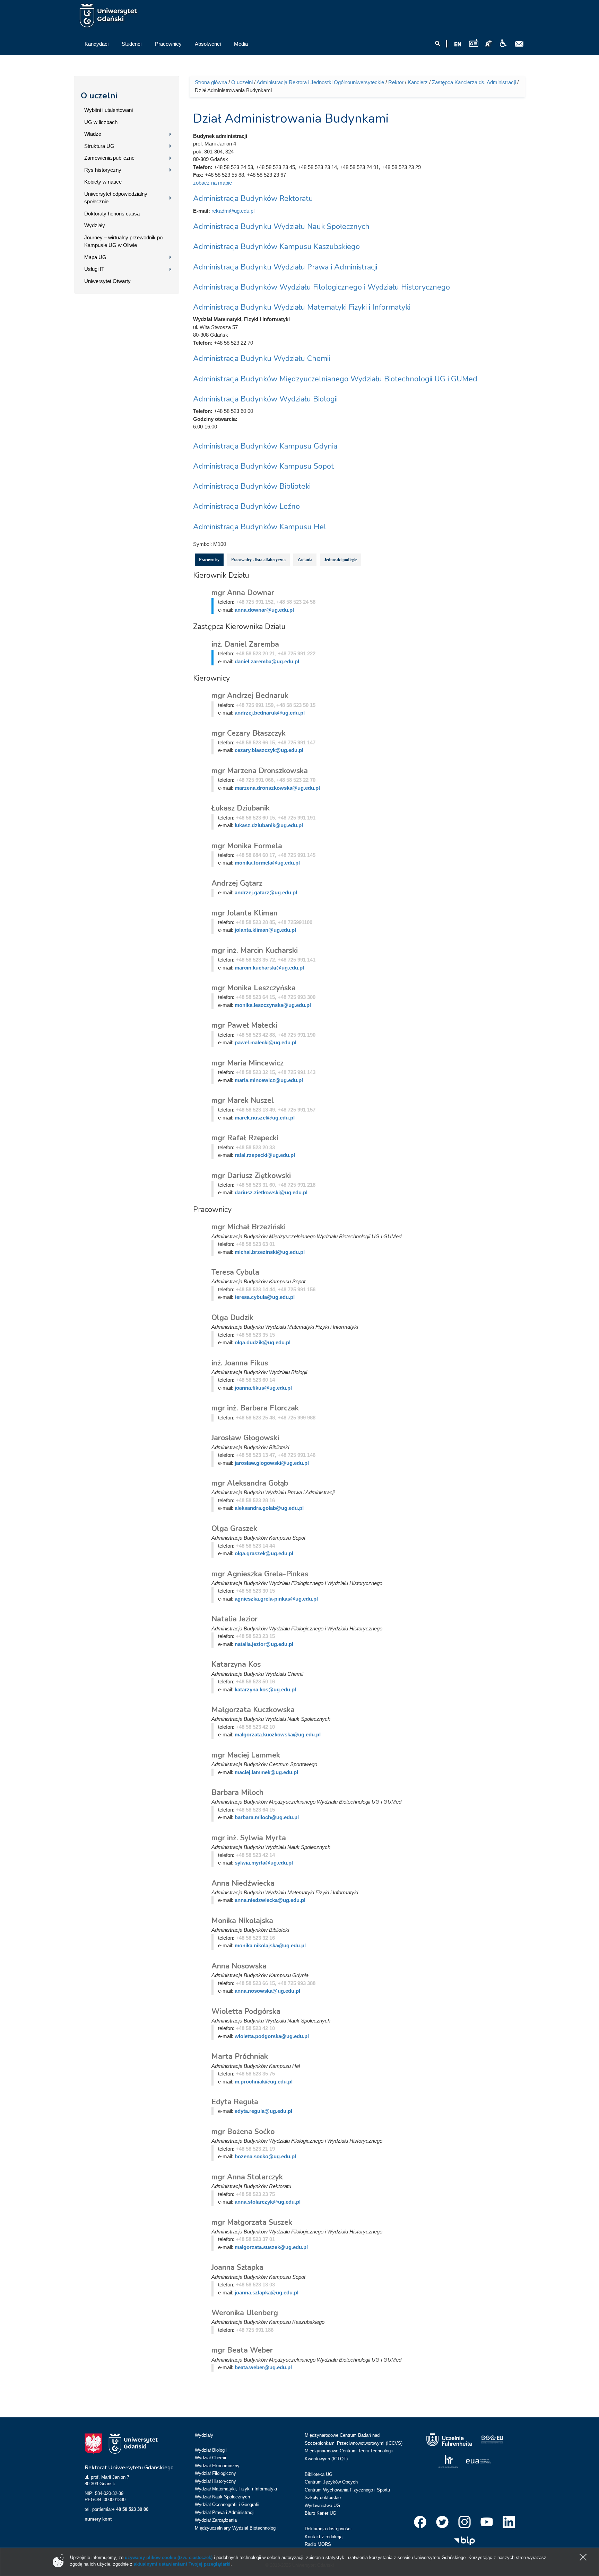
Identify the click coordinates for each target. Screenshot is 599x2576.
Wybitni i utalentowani (108, 110)
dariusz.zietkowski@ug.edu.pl (271, 1192)
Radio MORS (318, 2544)
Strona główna (211, 82)
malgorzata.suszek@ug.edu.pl (271, 2247)
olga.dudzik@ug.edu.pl (263, 1342)
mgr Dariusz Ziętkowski (251, 1176)
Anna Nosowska (239, 1966)
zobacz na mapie (212, 183)
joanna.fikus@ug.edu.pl (263, 1388)
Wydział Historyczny (215, 2481)
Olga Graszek (234, 1529)
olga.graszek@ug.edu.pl (264, 1553)
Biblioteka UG (319, 2474)
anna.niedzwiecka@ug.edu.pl (270, 1900)
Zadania (305, 560)
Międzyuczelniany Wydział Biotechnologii (236, 2528)
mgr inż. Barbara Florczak (255, 1408)
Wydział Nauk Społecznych (222, 2497)
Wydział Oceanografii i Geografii (227, 2504)
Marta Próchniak (240, 2056)
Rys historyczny (103, 170)
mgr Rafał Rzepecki (245, 1138)
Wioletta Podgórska (246, 2011)
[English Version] (458, 44)
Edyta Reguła (235, 2102)
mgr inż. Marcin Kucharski (255, 950)
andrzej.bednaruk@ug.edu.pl (270, 713)
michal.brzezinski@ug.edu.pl (270, 1252)
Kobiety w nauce (103, 182)
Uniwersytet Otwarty (107, 281)
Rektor (396, 82)
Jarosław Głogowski (245, 1438)
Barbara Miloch (237, 1792)
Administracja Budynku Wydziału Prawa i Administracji (285, 267)
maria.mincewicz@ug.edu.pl (269, 1080)
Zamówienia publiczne (109, 158)
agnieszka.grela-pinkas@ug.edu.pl (276, 1599)
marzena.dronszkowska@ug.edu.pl (277, 788)
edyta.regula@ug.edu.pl (263, 2111)
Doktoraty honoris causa (112, 214)
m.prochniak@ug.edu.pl (264, 2082)
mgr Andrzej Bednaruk (250, 696)
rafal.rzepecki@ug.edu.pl (265, 1155)
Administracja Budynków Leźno (246, 506)
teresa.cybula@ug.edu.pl (265, 1297)
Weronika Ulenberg (245, 2313)
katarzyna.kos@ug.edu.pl (265, 1689)
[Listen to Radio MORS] (474, 43)
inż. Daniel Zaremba (245, 644)
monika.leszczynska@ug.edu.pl (273, 1005)
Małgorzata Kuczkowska (253, 1710)
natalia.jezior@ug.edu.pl (264, 1644)
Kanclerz (418, 82)
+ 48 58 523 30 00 (130, 2509)
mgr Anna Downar (243, 593)
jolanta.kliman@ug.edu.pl (265, 930)
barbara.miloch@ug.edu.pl (267, 1817)
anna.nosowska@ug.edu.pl (267, 1991)
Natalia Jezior (235, 1619)
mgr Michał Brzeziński (249, 1227)
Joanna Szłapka (237, 2267)
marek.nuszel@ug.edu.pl (265, 1118)
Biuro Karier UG (320, 2513)
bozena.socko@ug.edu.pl (265, 2156)
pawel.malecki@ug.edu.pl (266, 1042)
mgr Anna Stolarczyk (247, 2177)
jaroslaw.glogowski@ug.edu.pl (272, 1463)
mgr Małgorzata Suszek (252, 2222)
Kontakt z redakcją (324, 2537)
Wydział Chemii (210, 2458)
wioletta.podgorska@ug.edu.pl (272, 2036)
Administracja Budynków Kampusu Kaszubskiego (276, 247)
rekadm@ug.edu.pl (233, 211)
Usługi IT (94, 269)
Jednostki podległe (341, 560)
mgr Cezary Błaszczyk (249, 733)
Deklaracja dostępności (328, 2529)
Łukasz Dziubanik (241, 808)
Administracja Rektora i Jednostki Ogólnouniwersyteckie (320, 82)
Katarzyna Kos (236, 1664)
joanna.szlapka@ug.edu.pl (267, 2292)
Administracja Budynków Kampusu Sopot (263, 466)
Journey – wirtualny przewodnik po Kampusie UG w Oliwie (123, 241)
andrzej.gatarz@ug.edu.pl (266, 892)
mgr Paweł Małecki (244, 1025)
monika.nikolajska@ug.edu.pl (270, 1945)
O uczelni (99, 96)
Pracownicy (209, 560)
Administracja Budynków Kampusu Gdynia (265, 446)
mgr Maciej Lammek (246, 1755)
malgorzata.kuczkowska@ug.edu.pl (278, 1734)
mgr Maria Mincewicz (248, 1063)
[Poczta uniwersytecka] (519, 44)
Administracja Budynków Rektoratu (253, 198)
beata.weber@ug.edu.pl (263, 2367)
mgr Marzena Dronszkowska (260, 771)
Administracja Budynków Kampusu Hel (260, 527)
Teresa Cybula (235, 1272)
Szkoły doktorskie (323, 2498)
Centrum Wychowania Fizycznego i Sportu (347, 2490)
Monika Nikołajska (242, 1921)
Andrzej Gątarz (237, 883)
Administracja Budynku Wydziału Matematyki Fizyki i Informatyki (302, 307)
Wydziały (95, 225)
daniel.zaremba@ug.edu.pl (267, 661)
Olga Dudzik (232, 1318)
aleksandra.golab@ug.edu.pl (269, 1508)
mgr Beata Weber (242, 2350)
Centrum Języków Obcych (331, 2482)
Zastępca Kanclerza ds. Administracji (474, 82)
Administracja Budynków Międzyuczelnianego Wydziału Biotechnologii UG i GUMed (335, 379)
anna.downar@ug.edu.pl (264, 610)
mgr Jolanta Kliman (245, 913)
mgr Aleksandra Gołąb (250, 1483)
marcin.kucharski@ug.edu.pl (269, 968)
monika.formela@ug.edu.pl (267, 863)
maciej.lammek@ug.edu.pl (266, 1772)
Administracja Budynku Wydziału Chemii (262, 358)
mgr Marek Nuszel (243, 1100)
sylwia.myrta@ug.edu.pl (264, 1863)
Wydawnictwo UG (322, 2506)
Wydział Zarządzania (216, 2520)
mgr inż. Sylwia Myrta (249, 1838)
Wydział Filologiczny (215, 2473)
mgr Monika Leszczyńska (254, 988)
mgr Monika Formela (247, 846)
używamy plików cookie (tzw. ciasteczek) (169, 2557)
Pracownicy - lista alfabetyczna (258, 560)
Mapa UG (95, 257)
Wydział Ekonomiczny (217, 2466)
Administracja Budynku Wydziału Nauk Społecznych (281, 227)
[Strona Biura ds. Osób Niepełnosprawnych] (503, 43)
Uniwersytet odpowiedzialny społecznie (116, 198)
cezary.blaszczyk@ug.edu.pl (269, 750)
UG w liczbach (101, 122)
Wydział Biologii (211, 2450)
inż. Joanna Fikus (240, 1363)
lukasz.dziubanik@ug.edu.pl (269, 825)
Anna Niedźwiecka (243, 1883)
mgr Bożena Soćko (243, 2132)
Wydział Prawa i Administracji (225, 2512)
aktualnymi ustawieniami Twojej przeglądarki (182, 2564)
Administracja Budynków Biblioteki (252, 486)
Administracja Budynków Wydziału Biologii (265, 399)
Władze (93, 134)
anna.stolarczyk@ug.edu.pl (268, 2202)
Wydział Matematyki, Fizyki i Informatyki (236, 2489)
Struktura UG (99, 146)
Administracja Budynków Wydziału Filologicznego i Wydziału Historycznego (322, 287)
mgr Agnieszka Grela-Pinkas (260, 1574)
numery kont (98, 2519)
